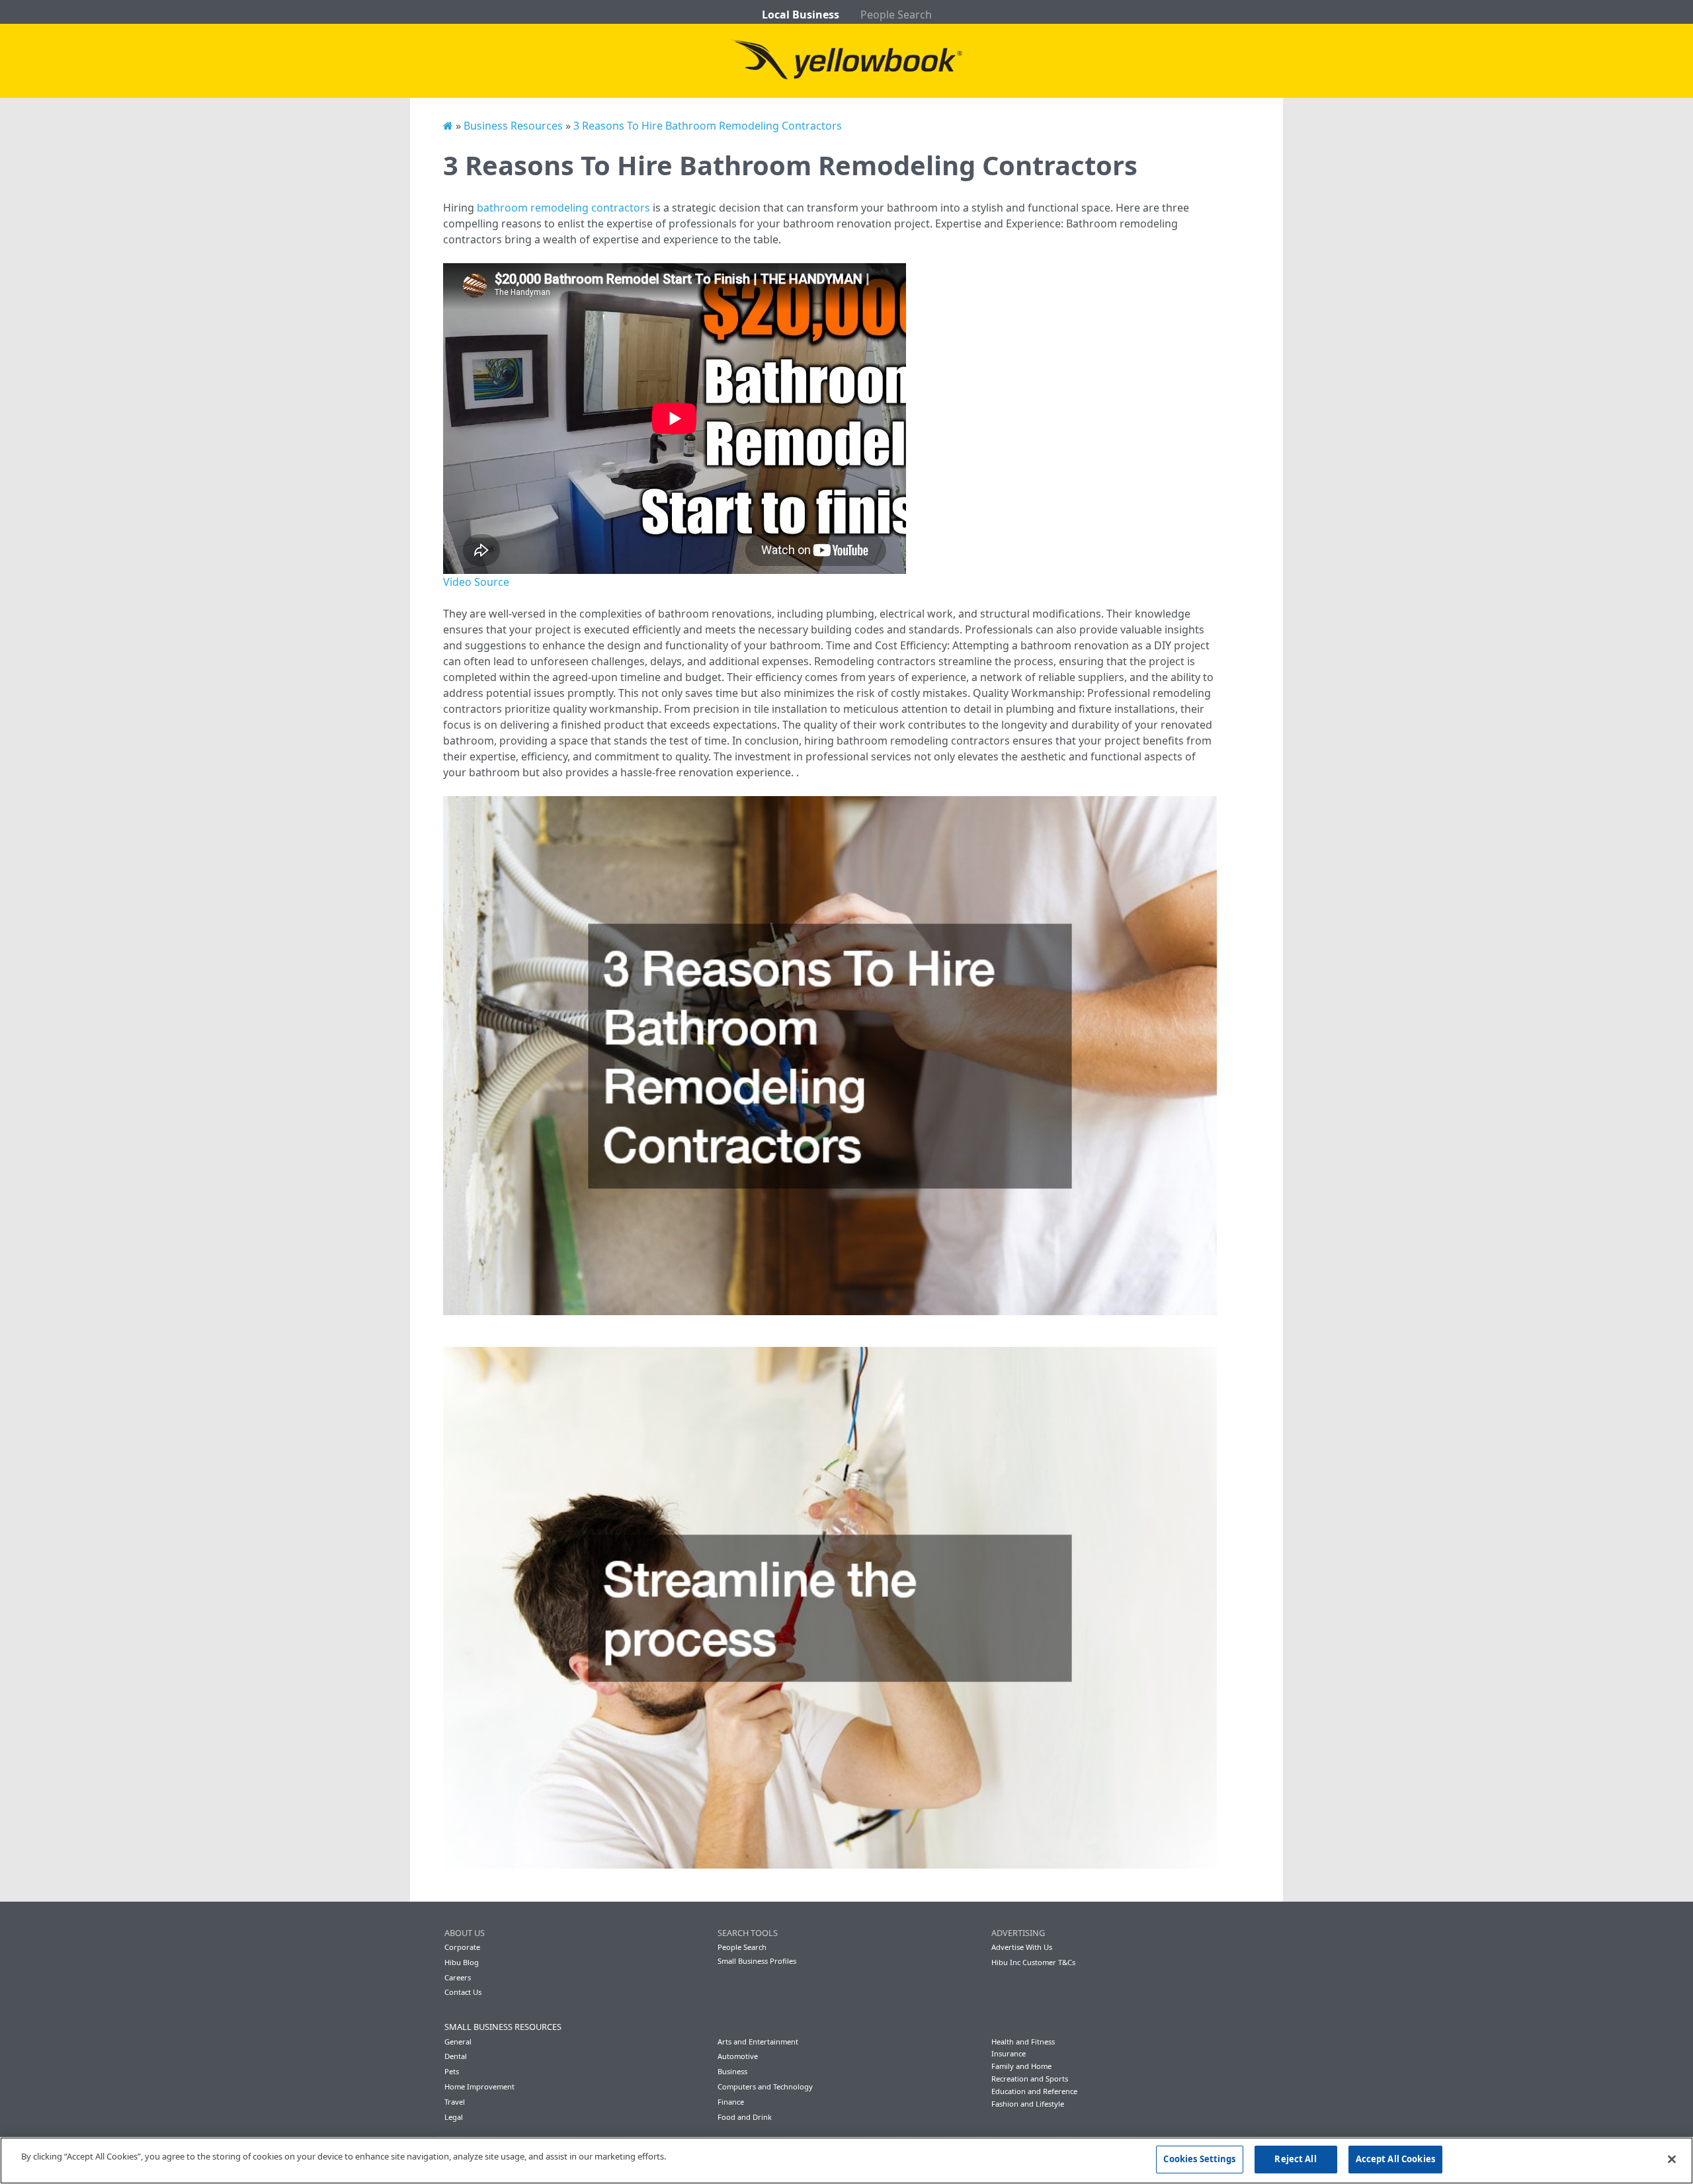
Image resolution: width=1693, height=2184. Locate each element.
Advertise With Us (1022, 1947)
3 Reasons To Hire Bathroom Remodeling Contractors (708, 126)
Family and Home (1021, 2066)
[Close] (1672, 2159)
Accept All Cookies (1395, 2159)
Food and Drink (745, 2117)
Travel (455, 2102)
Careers (458, 1977)
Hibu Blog (462, 1962)
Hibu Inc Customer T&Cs (1033, 1962)
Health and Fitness (1023, 2042)
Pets (452, 2071)
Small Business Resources (503, 2027)
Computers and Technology (765, 2086)
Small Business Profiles (757, 1961)
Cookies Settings (1199, 2159)
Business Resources (513, 126)
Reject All (1295, 2159)
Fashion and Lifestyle (1028, 2104)
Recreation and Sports (1030, 2079)
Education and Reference (1034, 2091)
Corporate (462, 1947)
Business (732, 2071)
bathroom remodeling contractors (563, 208)
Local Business (801, 15)
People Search (896, 15)
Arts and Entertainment (758, 2042)
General (458, 2042)
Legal (454, 2117)
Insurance (1009, 2053)
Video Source (476, 582)
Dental (456, 2056)
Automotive (738, 2056)
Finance (731, 2102)
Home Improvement (479, 2086)
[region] (846, 2161)
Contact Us (463, 1992)
